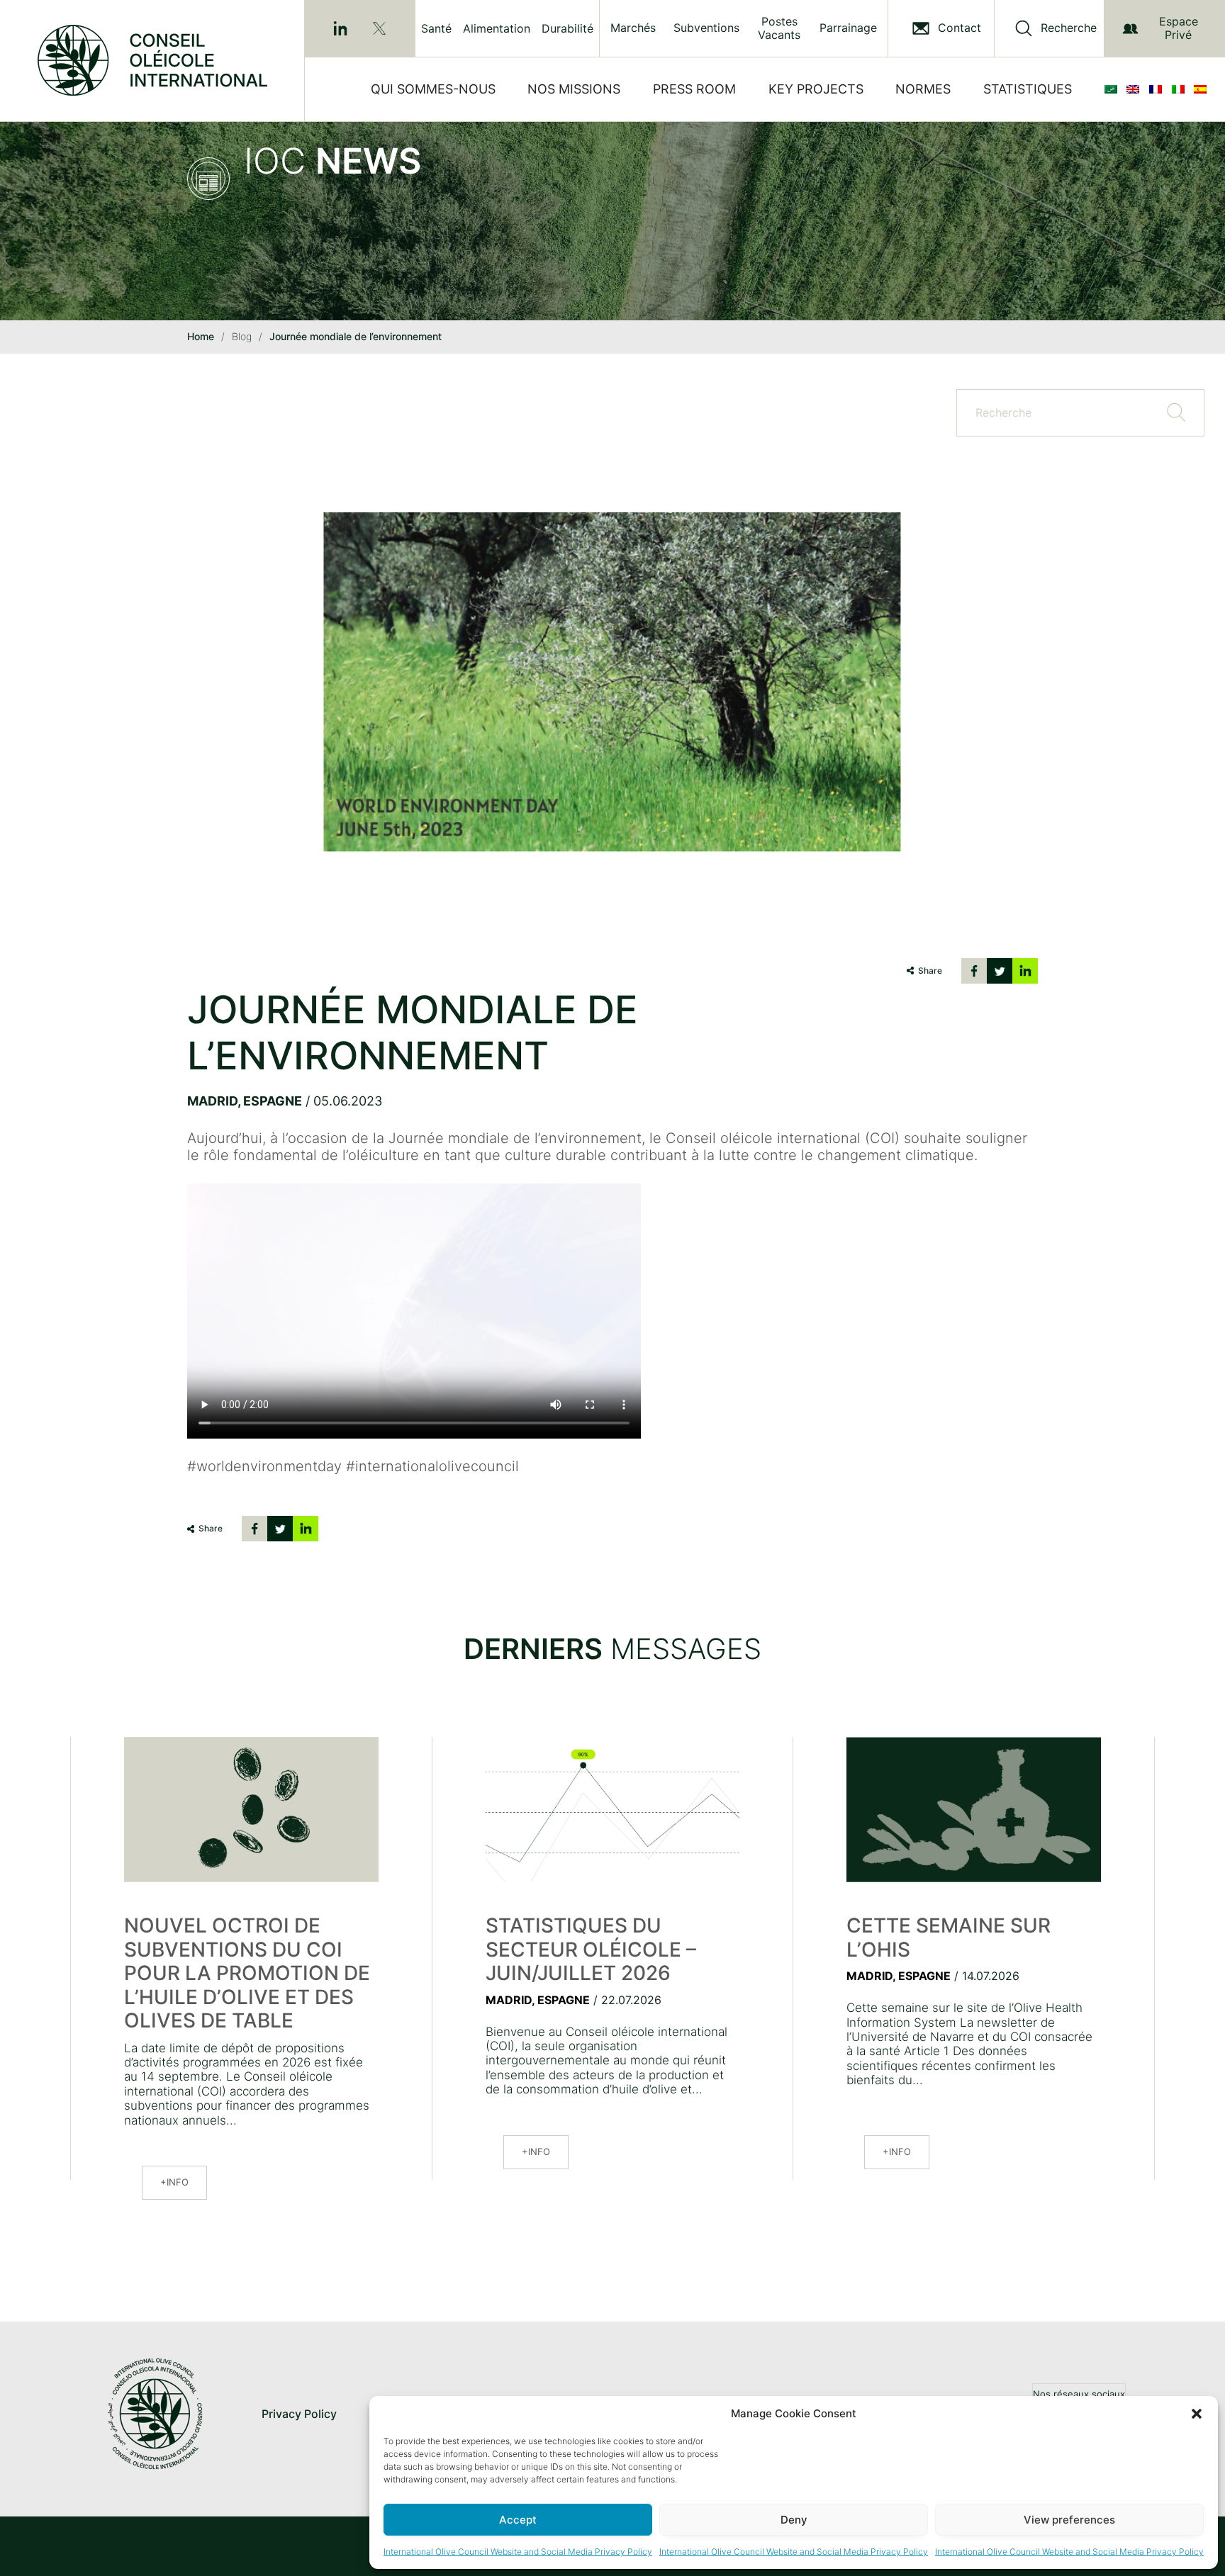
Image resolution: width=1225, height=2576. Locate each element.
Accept (518, 2520)
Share (930, 971)
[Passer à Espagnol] (1203, 89)
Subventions (706, 28)
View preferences (1069, 2520)
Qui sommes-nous (433, 89)
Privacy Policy (299, 2414)
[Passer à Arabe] (1114, 89)
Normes (923, 89)
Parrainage (848, 28)
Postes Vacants (779, 28)
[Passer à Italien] (1181, 89)
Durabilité (567, 28)
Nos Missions (574, 89)
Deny (794, 2520)
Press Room (694, 89)
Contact (960, 28)
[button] (1197, 2414)
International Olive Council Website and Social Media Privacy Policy (518, 2552)
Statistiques (1028, 89)
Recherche (1069, 28)
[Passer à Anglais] (1136, 89)
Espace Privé (1179, 28)
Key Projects (816, 89)
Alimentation (497, 28)
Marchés (633, 28)
